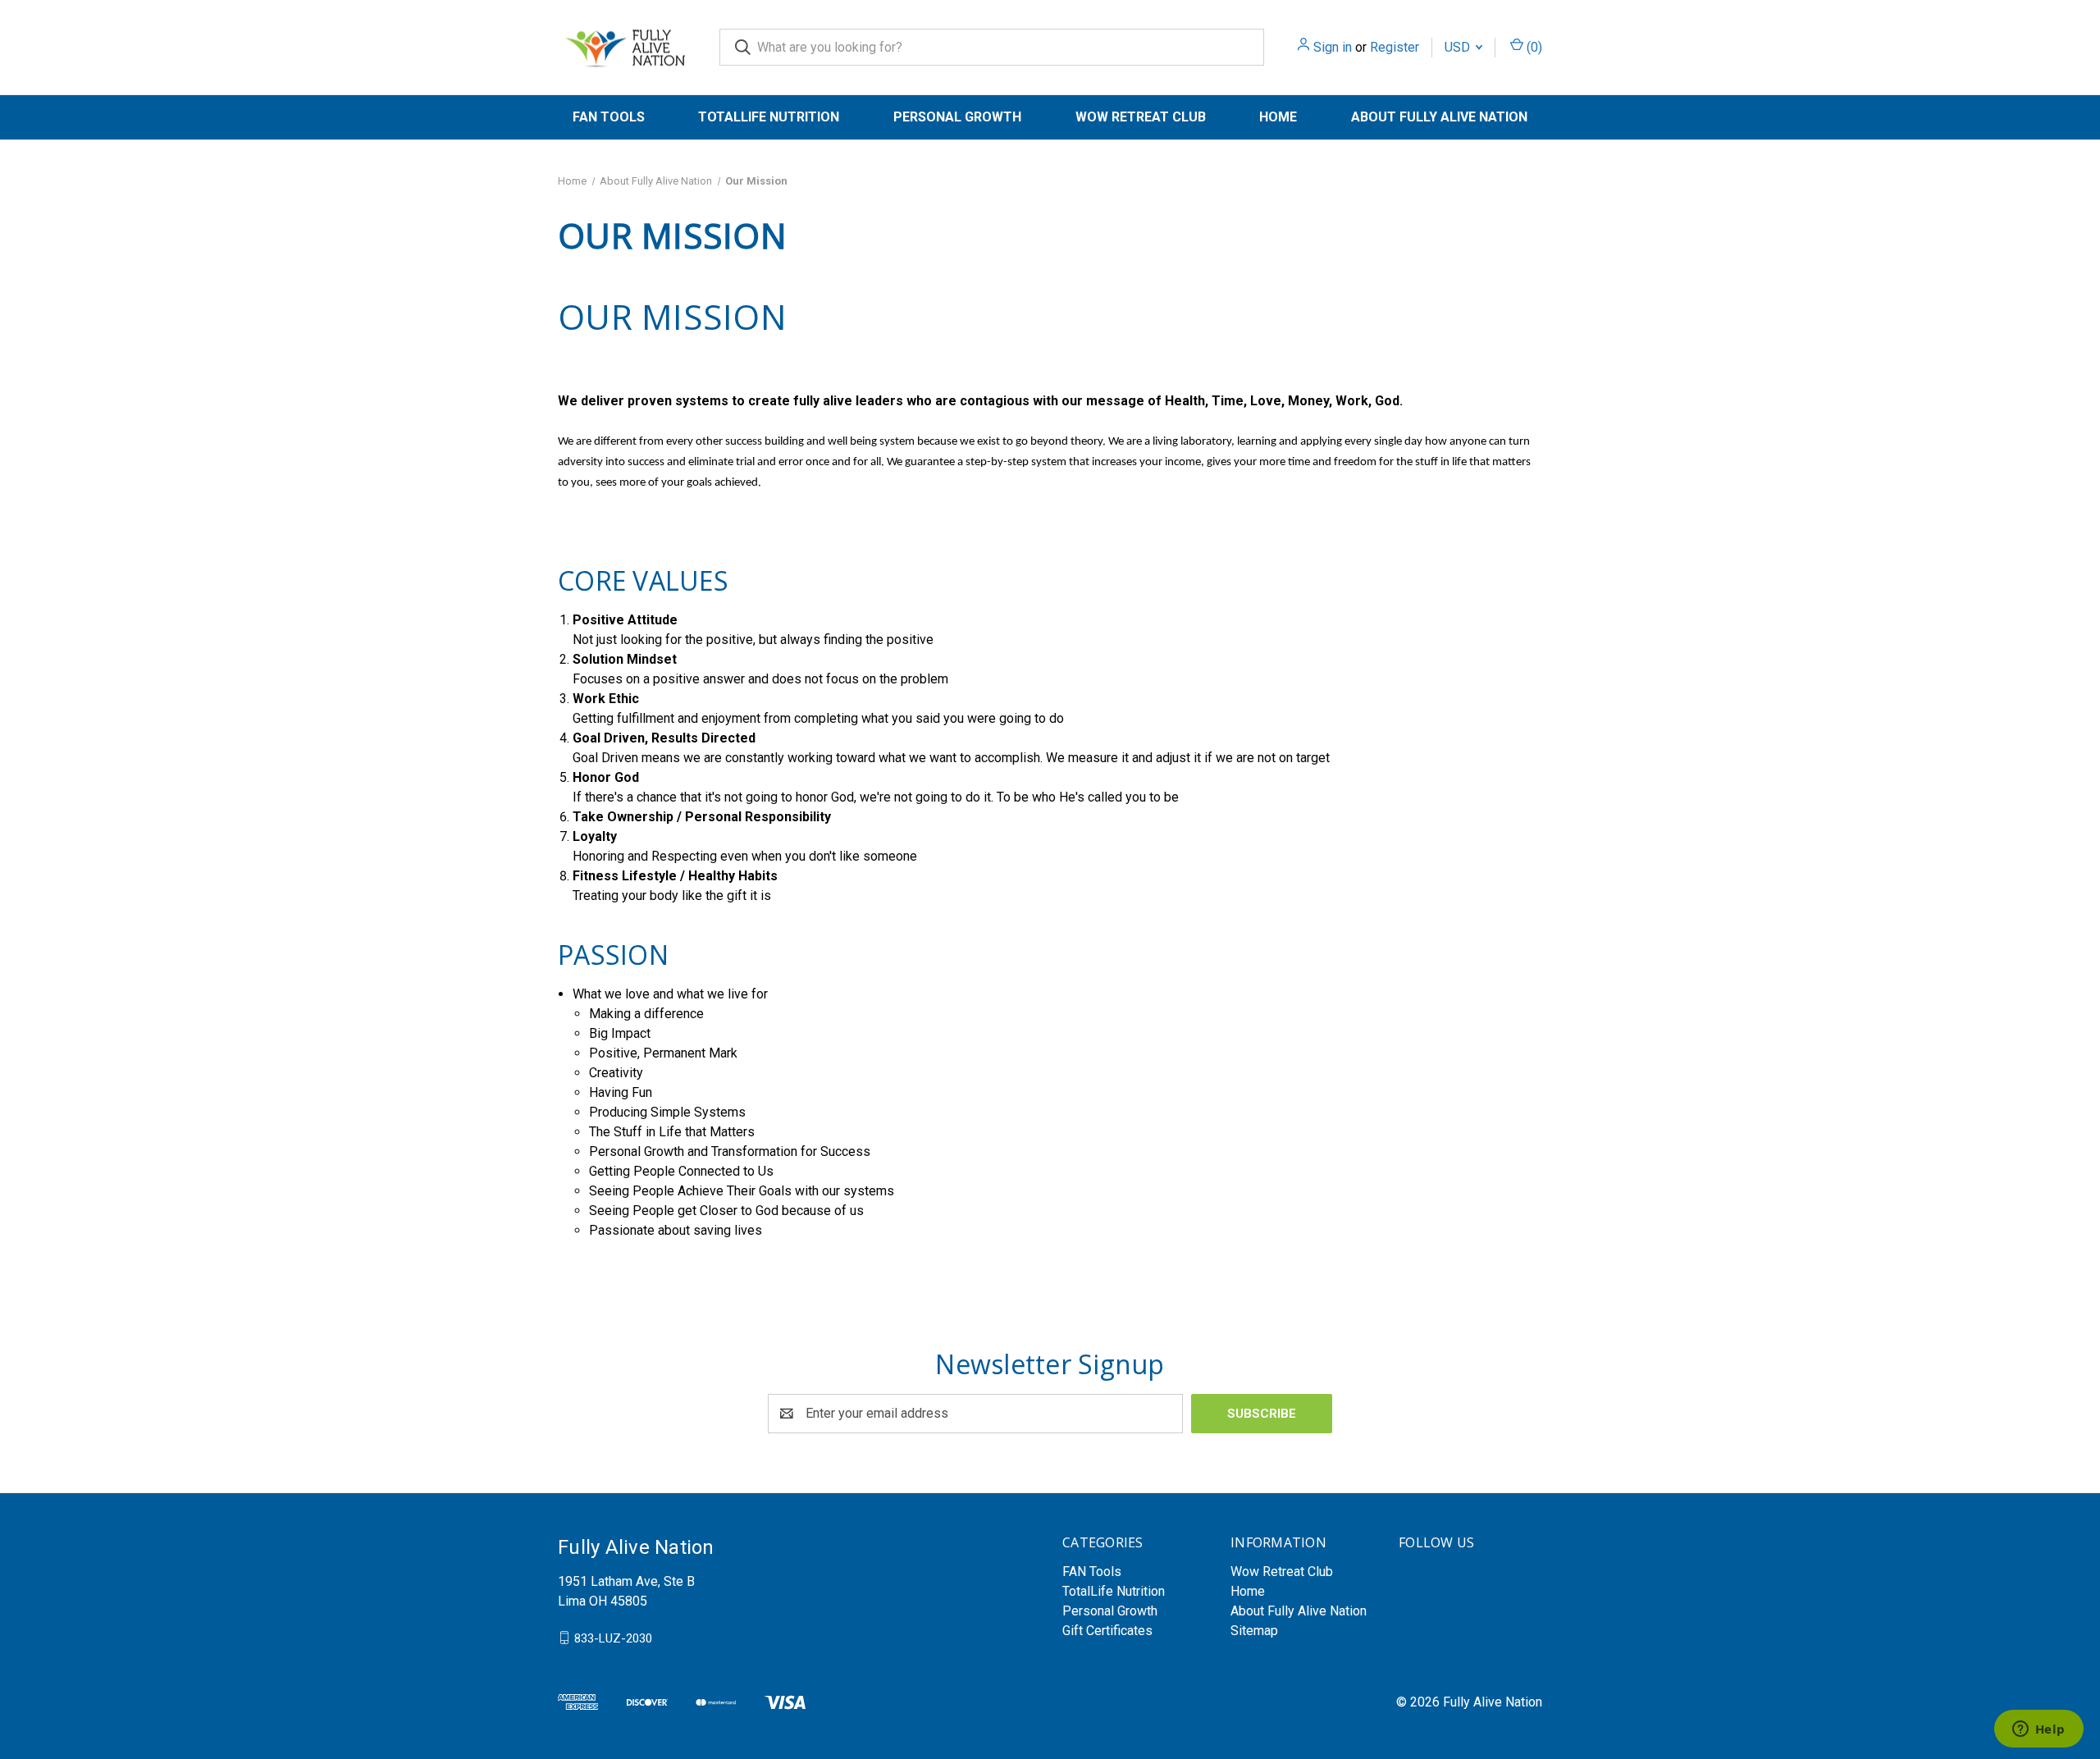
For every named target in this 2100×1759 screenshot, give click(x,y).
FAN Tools (609, 117)
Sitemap (1254, 1631)
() (1533, 47)
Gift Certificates (1107, 1631)
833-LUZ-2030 (613, 1638)
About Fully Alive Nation (1439, 117)
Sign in (1333, 47)
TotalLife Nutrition (769, 117)
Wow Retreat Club (1141, 117)
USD (1459, 47)
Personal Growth (957, 117)
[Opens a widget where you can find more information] (2038, 1730)
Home (1278, 117)
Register (1395, 47)
